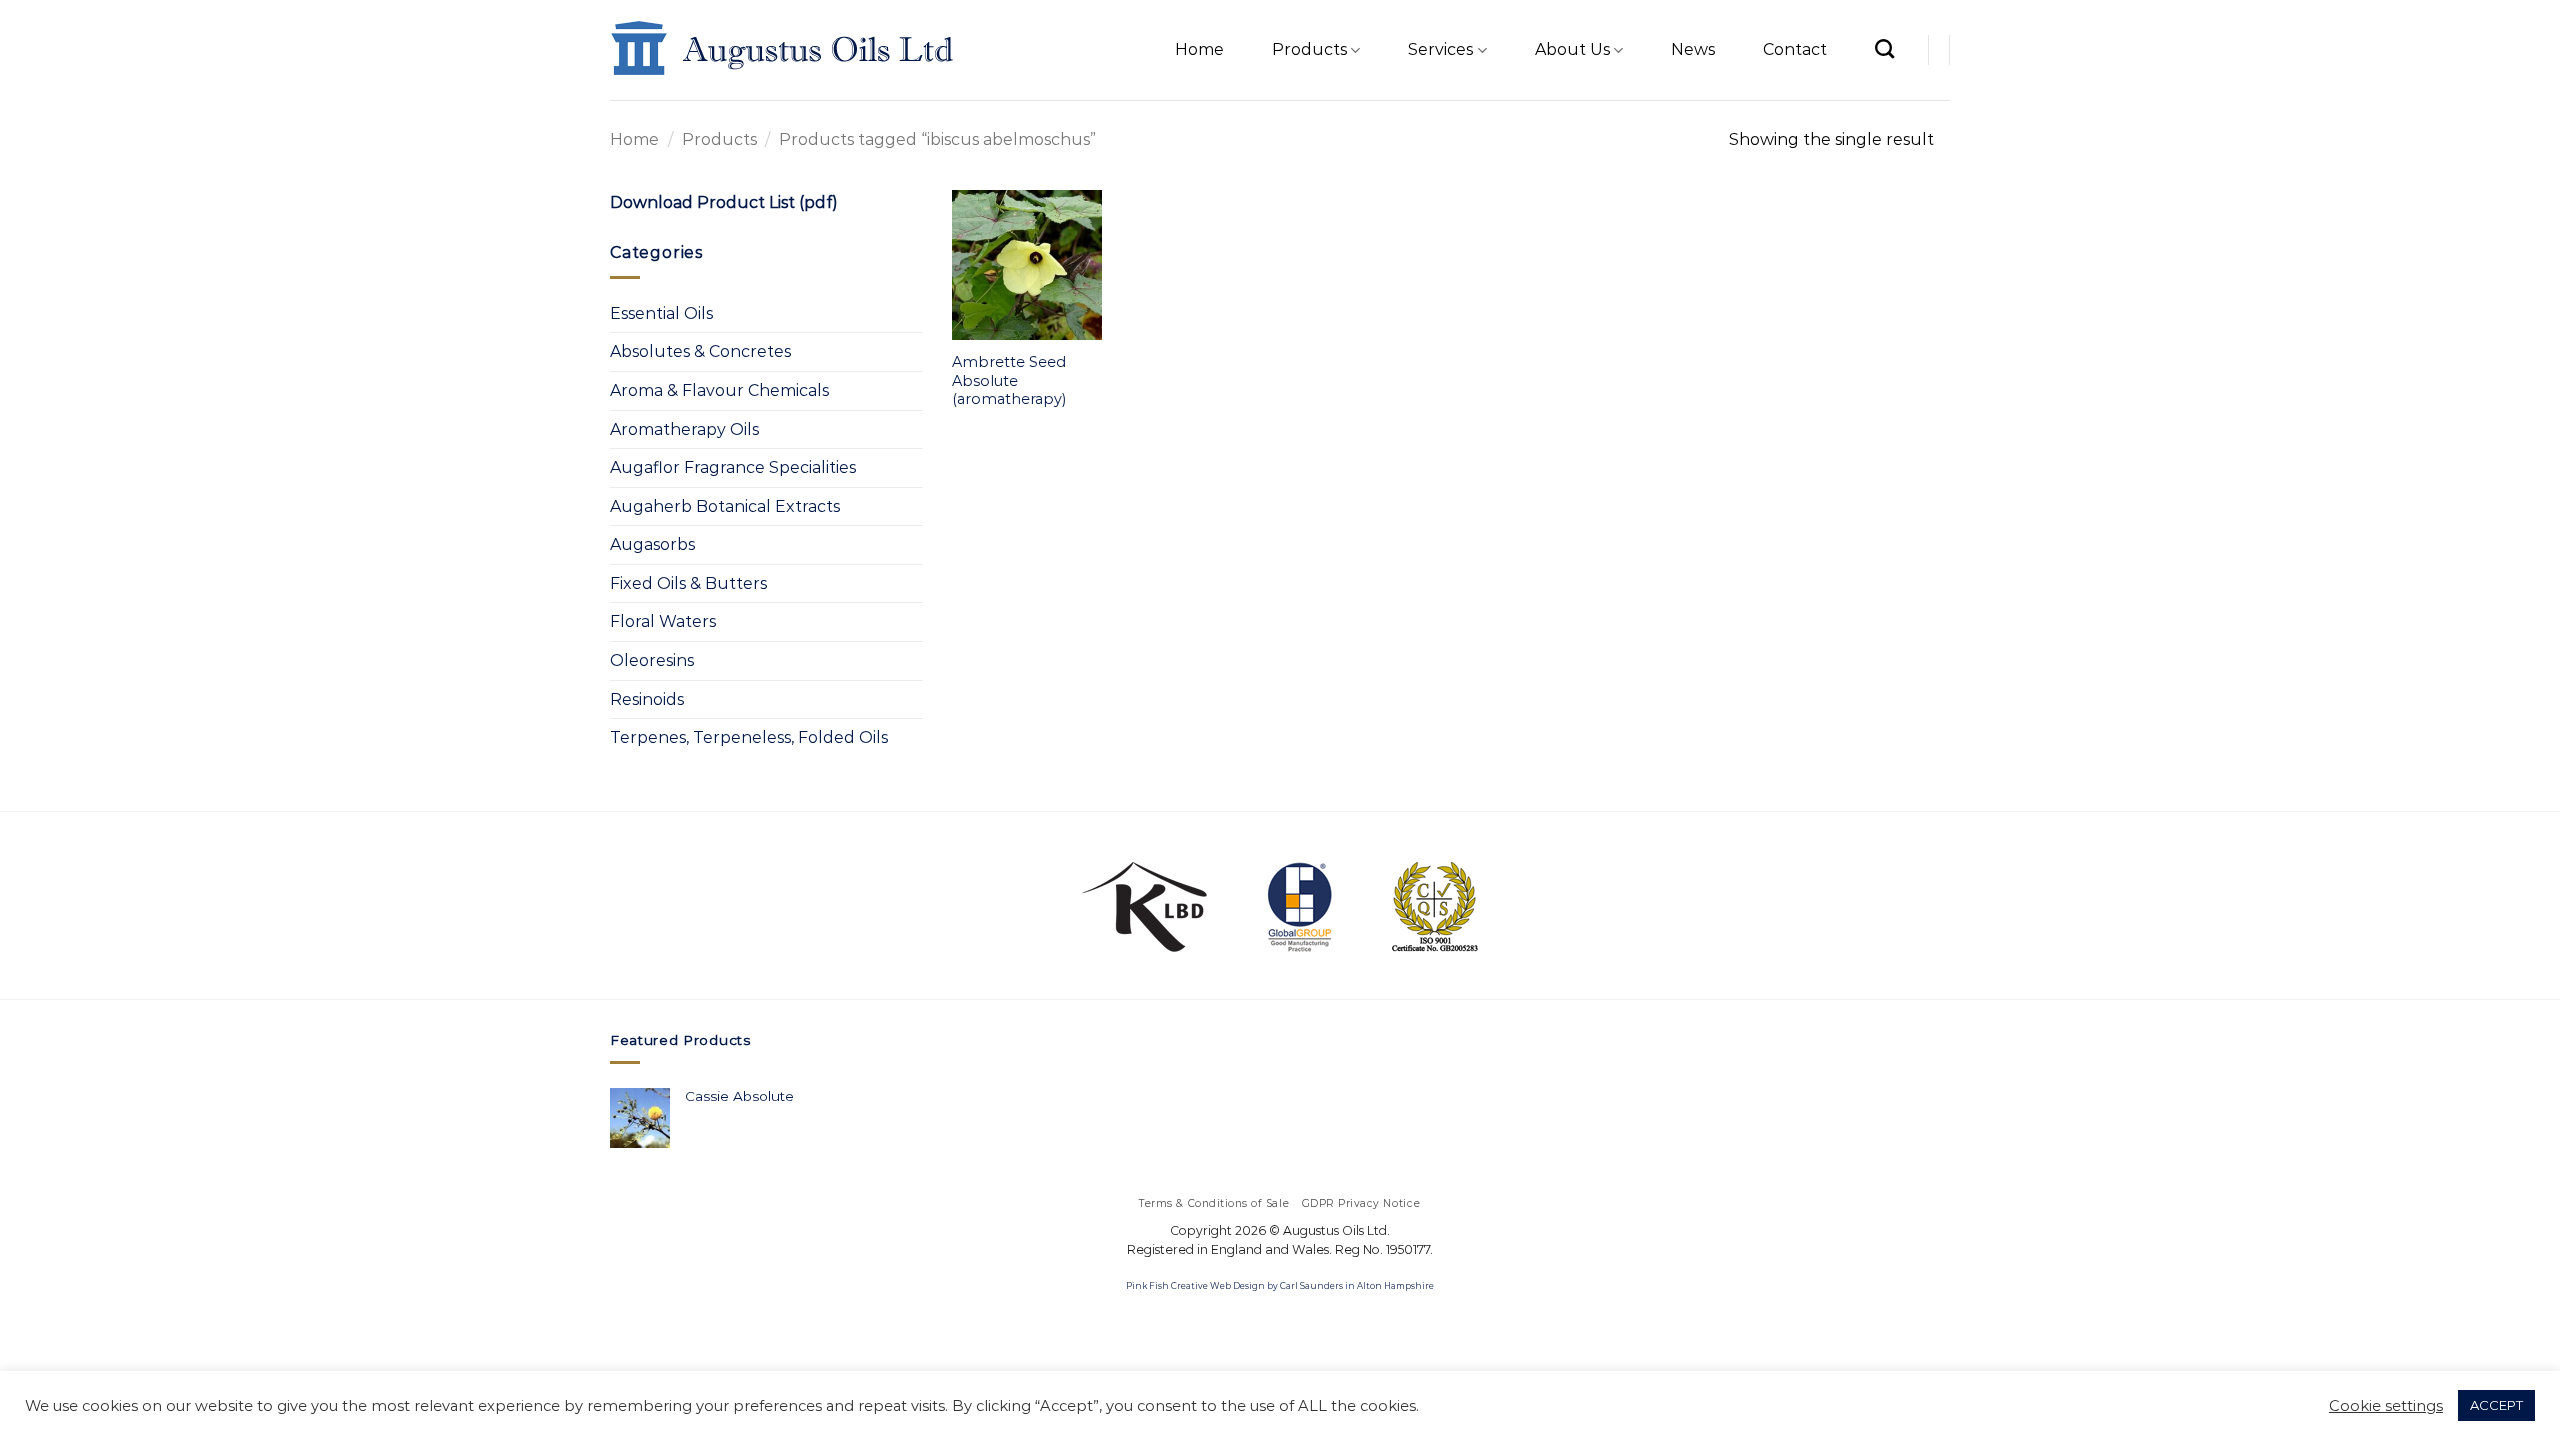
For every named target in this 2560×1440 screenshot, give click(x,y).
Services (1440, 49)
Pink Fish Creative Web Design (1195, 1286)
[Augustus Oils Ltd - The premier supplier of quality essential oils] (783, 50)
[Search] (1884, 48)
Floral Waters (663, 621)
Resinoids (647, 699)
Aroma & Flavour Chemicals (719, 390)
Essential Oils (661, 313)
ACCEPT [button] (2496, 1405)
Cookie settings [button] (2386, 1406)
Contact (1795, 49)
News (1693, 49)
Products (1309, 49)
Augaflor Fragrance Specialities (733, 467)
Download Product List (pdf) (724, 202)
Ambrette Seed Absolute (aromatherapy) (1009, 380)
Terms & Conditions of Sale (1214, 1203)
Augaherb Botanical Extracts (725, 506)
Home (1199, 49)
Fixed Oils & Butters (688, 583)
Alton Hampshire (1395, 1286)
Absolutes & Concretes (700, 351)
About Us (1572, 49)
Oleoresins (652, 660)
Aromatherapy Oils (684, 429)
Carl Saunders (1311, 1286)
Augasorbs (652, 544)
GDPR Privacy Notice (1361, 1203)
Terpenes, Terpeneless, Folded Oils (749, 737)
